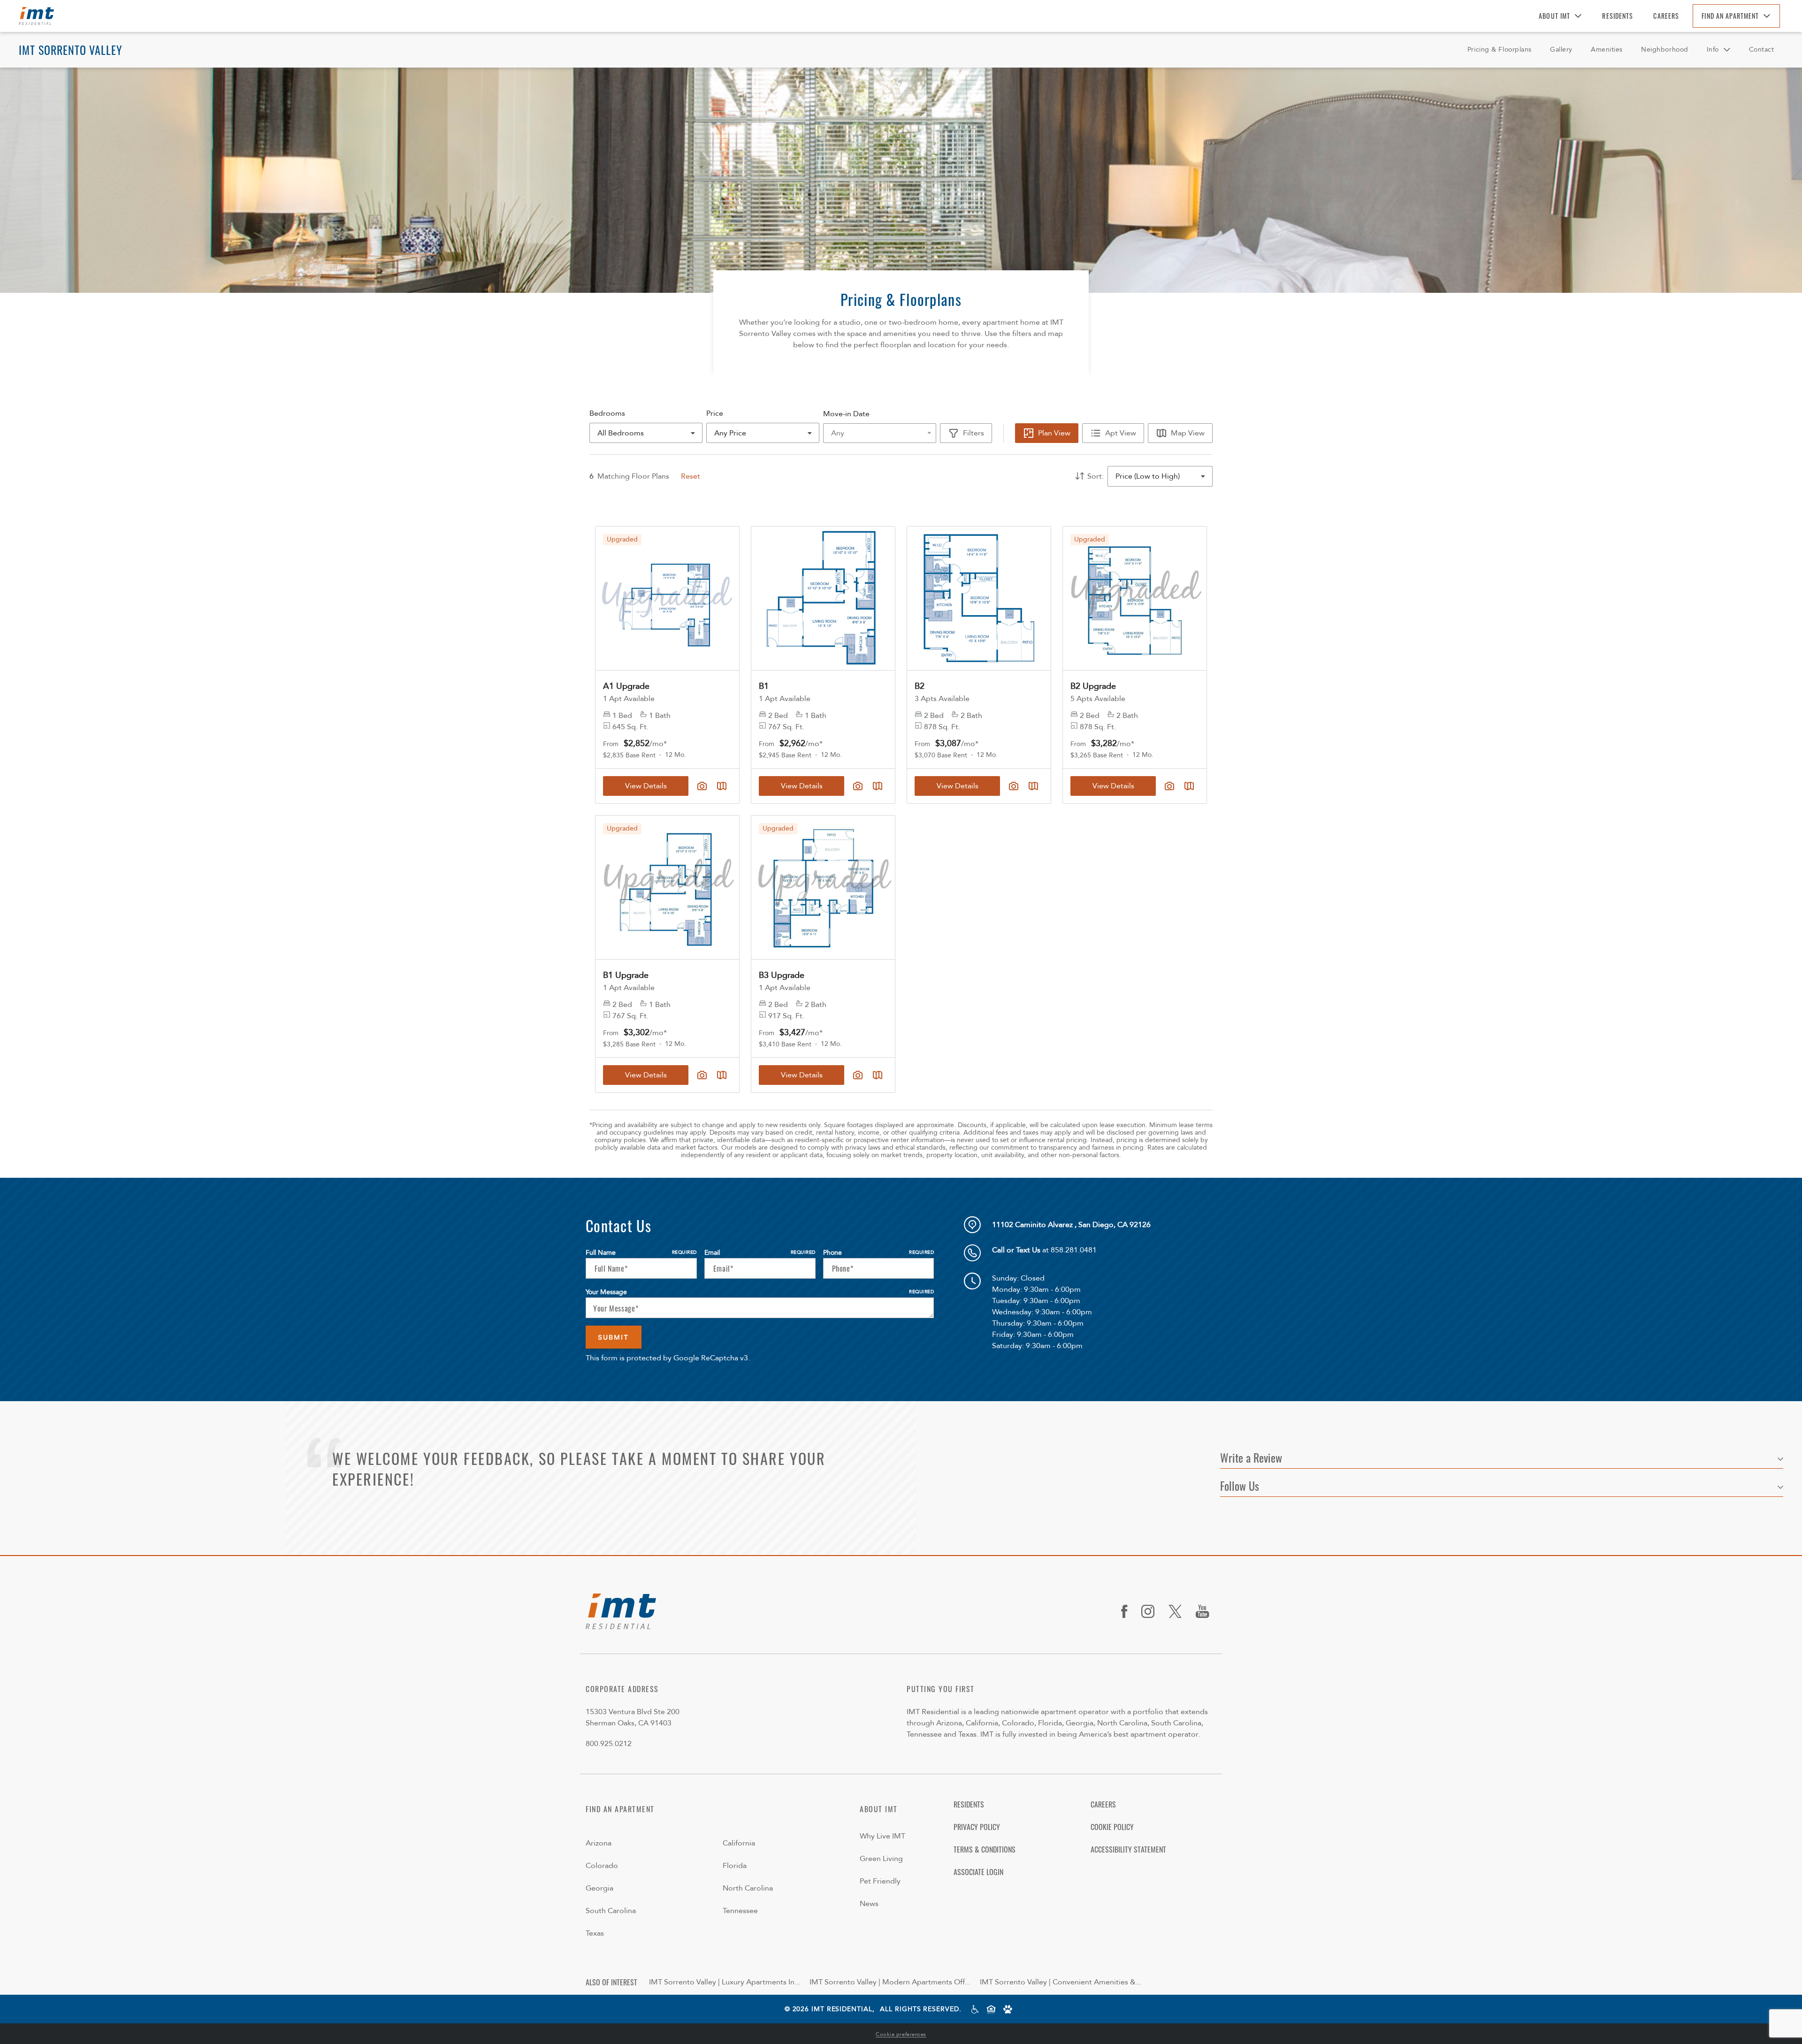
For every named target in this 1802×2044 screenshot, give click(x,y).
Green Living (881, 1859)
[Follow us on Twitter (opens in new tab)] (1179, 1611)
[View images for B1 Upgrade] (667, 887)
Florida (735, 1866)
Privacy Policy (977, 1827)
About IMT (1554, 16)
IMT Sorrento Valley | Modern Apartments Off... (890, 1982)
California (739, 1843)
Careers (1666, 16)
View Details (1113, 786)
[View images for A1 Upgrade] (667, 598)
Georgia (599, 1888)
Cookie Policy (1112, 1827)
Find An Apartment (1730, 16)
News (869, 1904)
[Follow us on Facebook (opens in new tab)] (1128, 1611)
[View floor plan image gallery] (1169, 786)
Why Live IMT (882, 1836)
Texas (595, 1933)
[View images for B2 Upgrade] (1135, 598)
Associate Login (978, 1872)
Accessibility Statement (1128, 1849)
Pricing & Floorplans (1500, 50)
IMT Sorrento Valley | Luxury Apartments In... (725, 1982)
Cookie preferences (901, 2034)
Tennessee (740, 1911)
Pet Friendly (880, 1881)
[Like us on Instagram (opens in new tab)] (1151, 1611)
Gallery (1561, 50)
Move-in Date (846, 414)
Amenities (1607, 50)
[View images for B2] (979, 598)
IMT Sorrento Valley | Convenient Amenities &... (1061, 1982)
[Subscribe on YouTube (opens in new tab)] (1206, 1611)
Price (715, 413)
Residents (1618, 16)
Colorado (602, 1866)
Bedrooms (607, 413)
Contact (1762, 50)
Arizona (599, 1843)
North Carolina (748, 1888)
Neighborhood (1665, 50)
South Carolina (611, 1911)
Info (1713, 50)
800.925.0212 (609, 1744)
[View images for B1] (823, 598)
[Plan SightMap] (1189, 786)
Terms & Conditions (985, 1849)
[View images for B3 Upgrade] (823, 887)
